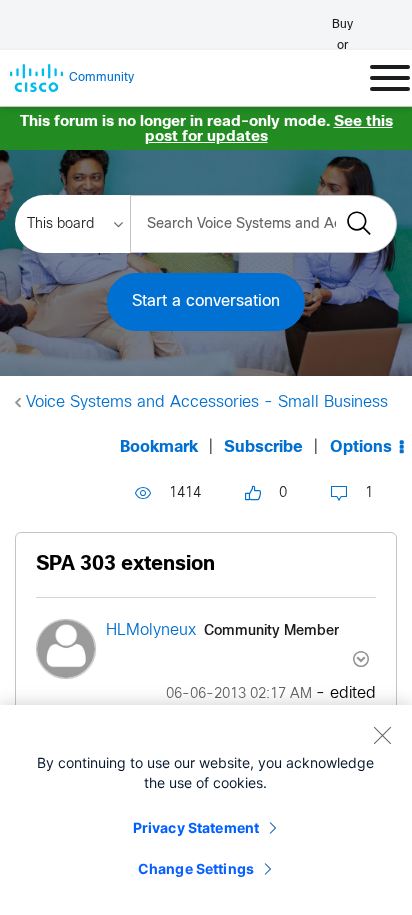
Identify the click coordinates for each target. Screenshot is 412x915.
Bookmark (159, 447)
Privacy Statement (196, 827)
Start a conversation (206, 301)
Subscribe (263, 447)
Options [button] (361, 447)
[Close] (382, 735)
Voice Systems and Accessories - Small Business (207, 402)
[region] (206, 810)
